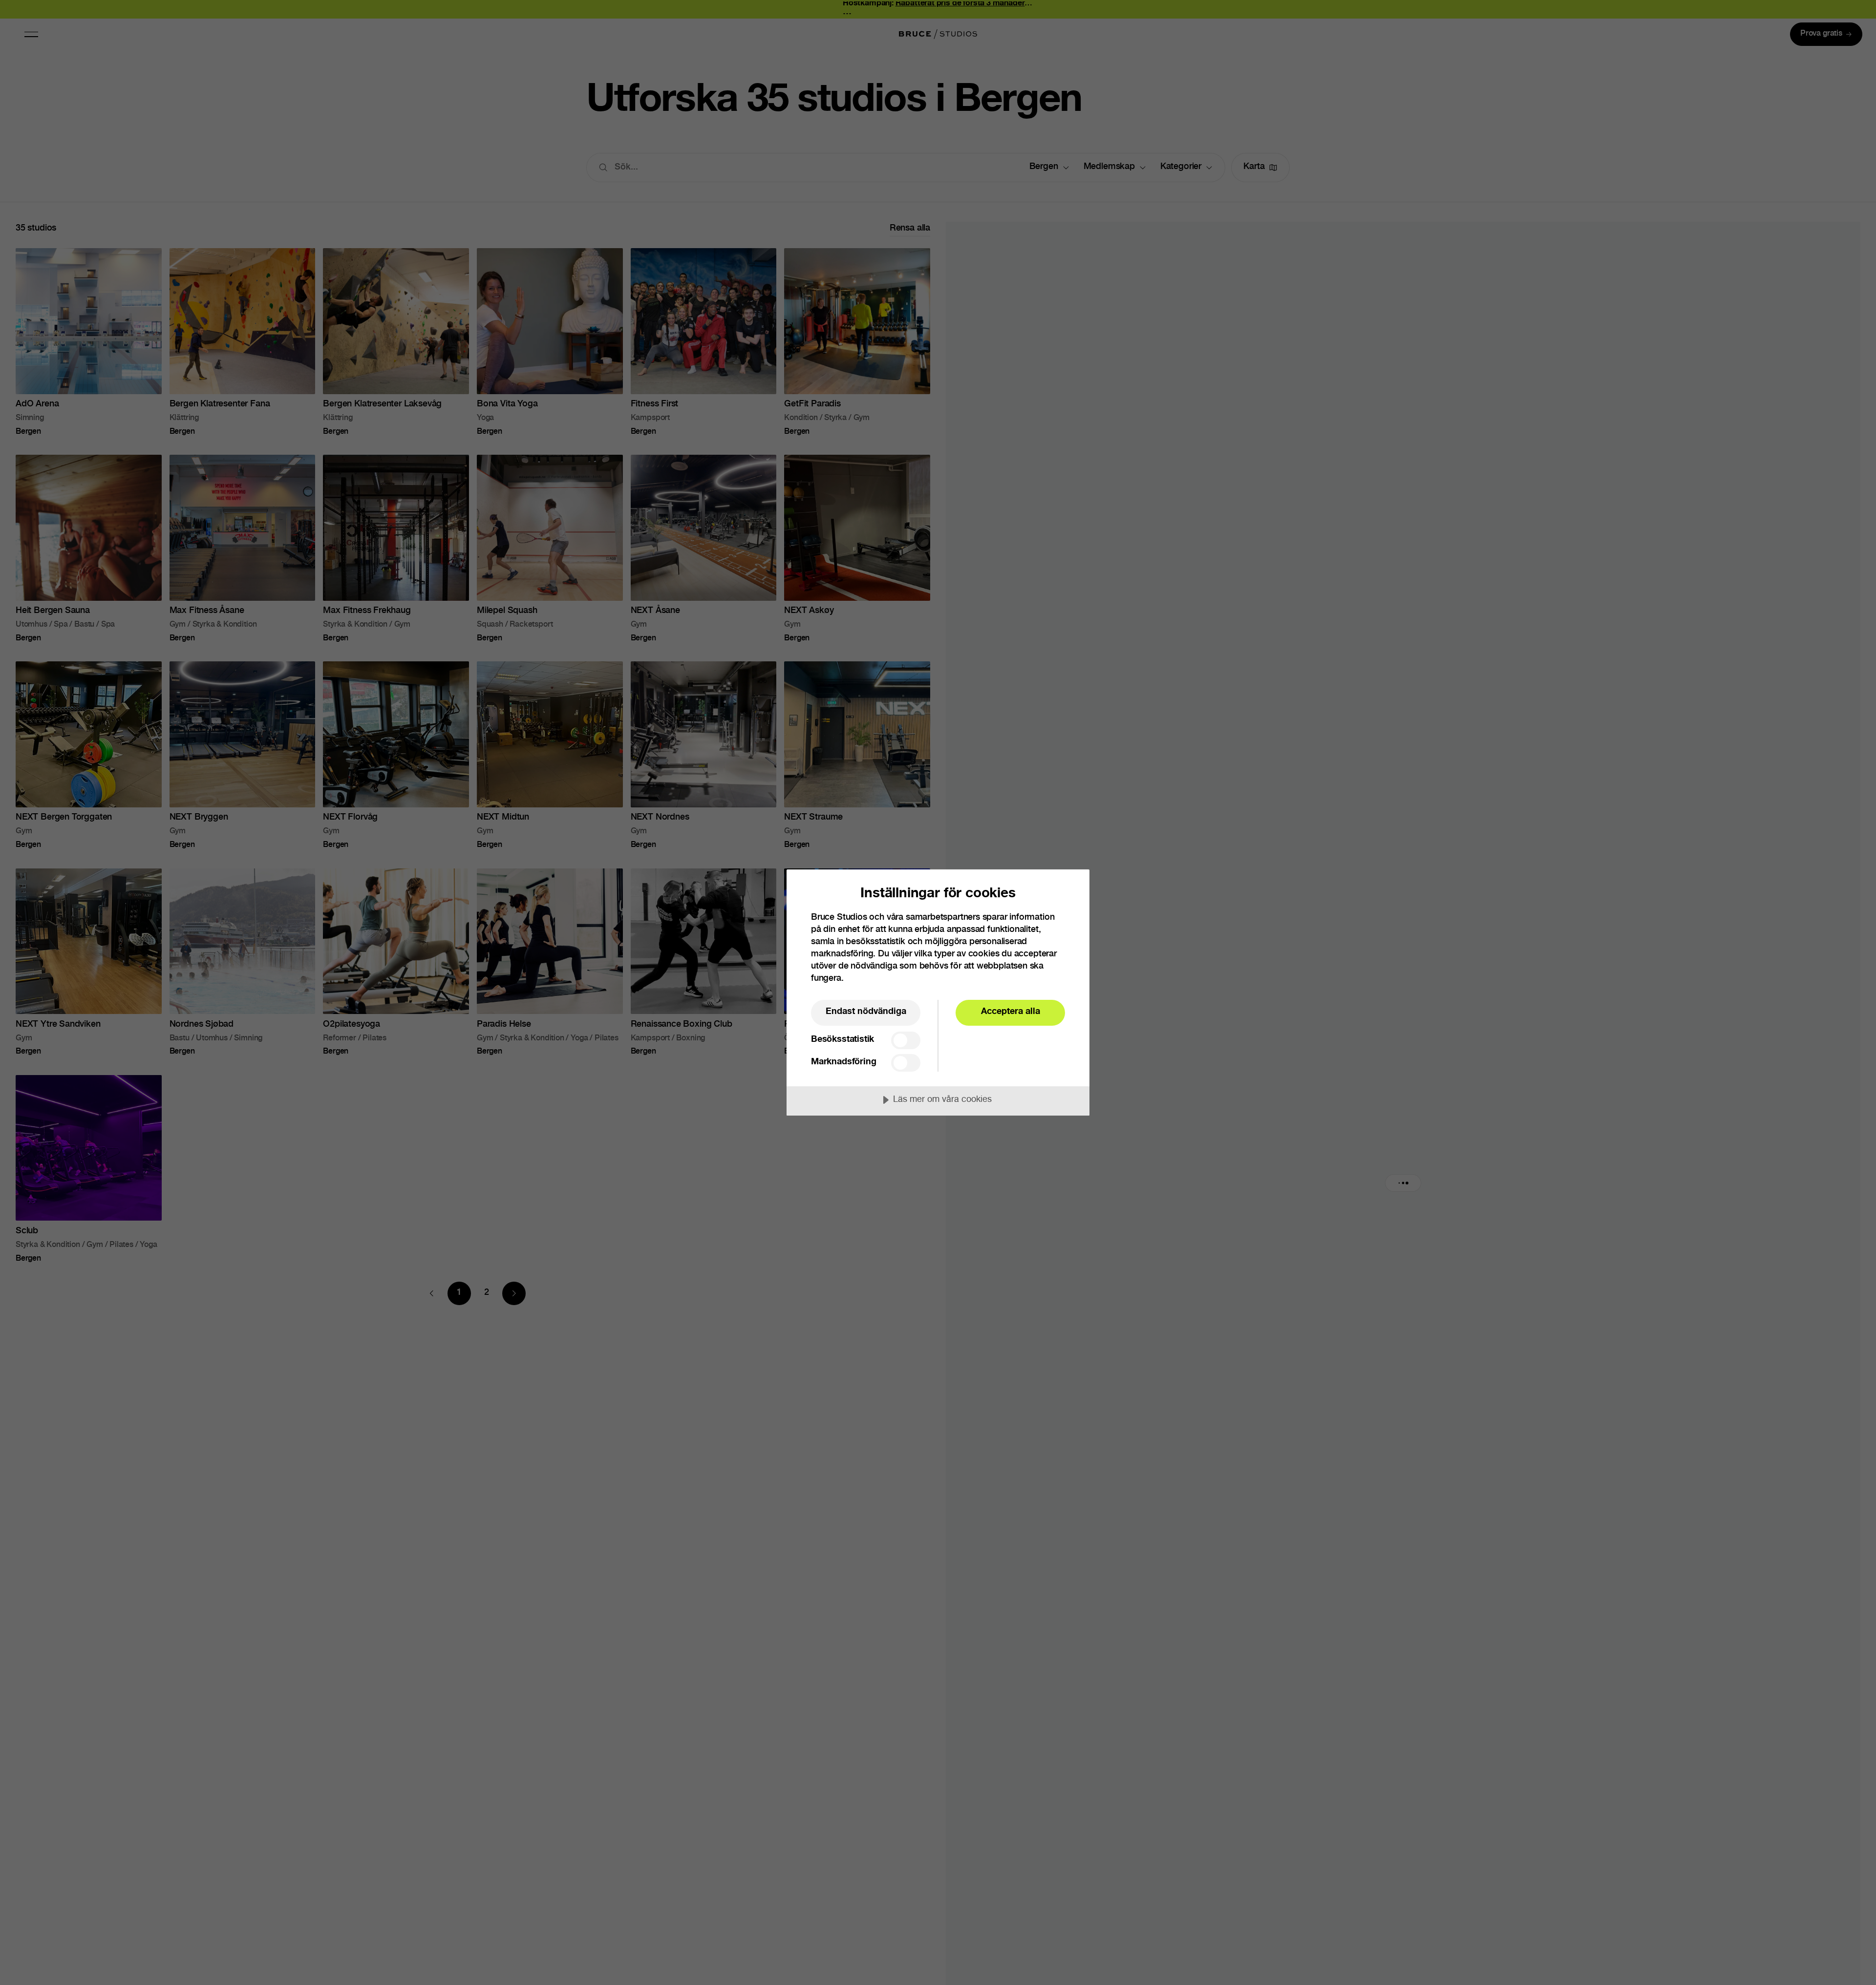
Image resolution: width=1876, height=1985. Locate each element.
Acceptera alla (1011, 1012)
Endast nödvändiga (866, 1012)
